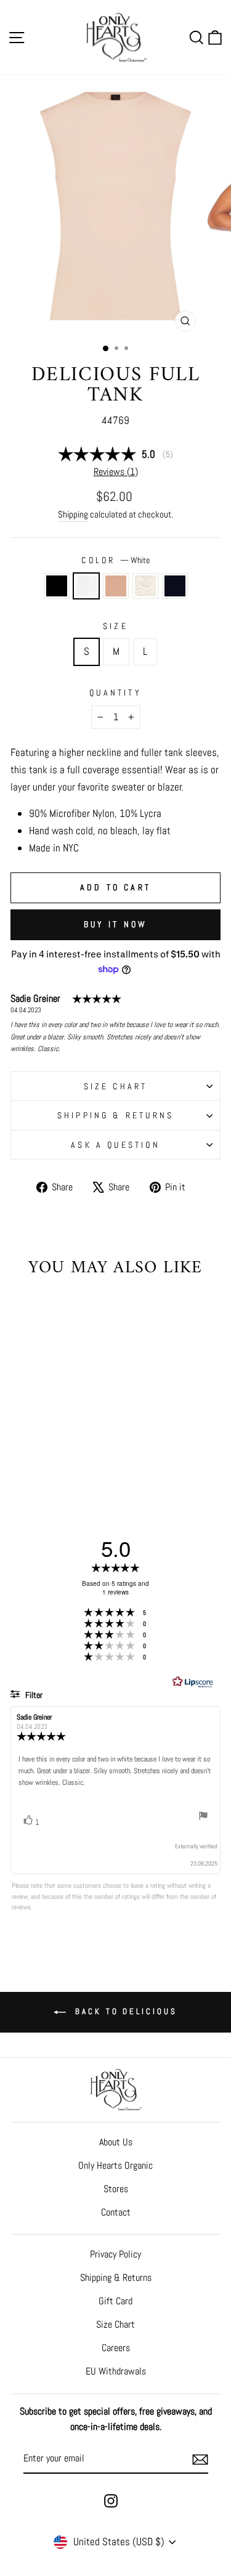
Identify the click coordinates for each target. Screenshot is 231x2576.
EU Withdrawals (116, 2371)
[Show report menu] (203, 1818)
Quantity (115, 693)
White (86, 586)
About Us (116, 2142)
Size (115, 626)
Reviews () (116, 472)
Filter (33, 1695)
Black (57, 586)
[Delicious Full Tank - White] (36, 1458)
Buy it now (116, 924)
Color (115, 560)
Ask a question (115, 1145)
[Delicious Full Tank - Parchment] (50, 1458)
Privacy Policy (115, 2254)
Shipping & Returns (116, 1115)
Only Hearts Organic (115, 2165)
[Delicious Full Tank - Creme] (64, 1458)
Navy (175, 586)
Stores (116, 2189)
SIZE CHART (116, 1086)
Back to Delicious (124, 2011)
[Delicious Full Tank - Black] (22, 1458)
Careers (116, 2348)
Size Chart (115, 2324)
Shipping (73, 514)
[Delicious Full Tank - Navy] (79, 1458)
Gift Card (115, 2301)
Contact (116, 2212)
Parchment (116, 586)
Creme (145, 586)
